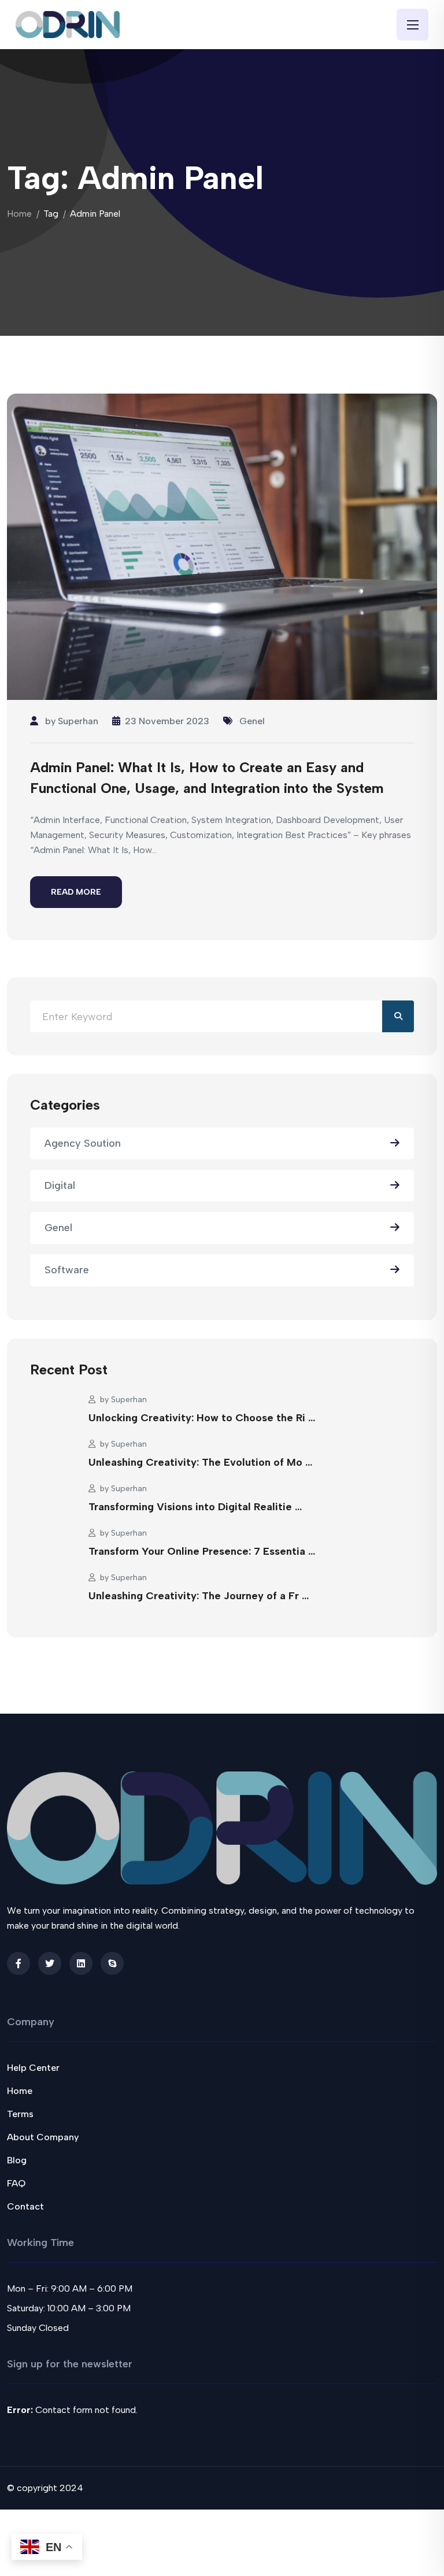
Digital (60, 1185)
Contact (25, 2206)
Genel (252, 721)
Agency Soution (83, 1143)
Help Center (33, 2068)
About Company (43, 2137)
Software (67, 1270)
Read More (76, 892)
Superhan (78, 721)
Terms (20, 2114)
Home (19, 214)
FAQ (16, 2183)
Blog (17, 2160)
